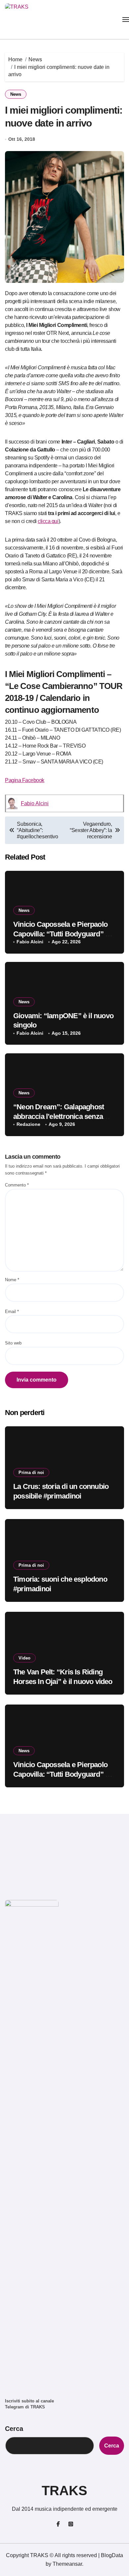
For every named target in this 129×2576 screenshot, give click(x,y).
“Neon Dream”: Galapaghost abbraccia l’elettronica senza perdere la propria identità (59, 1116)
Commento (17, 1185)
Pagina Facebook (25, 780)
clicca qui (48, 521)
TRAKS (64, 2491)
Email (12, 1312)
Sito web (13, 1343)
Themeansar (67, 2564)
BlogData (112, 2555)
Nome (12, 1280)
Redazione (28, 1124)
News (16, 94)
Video (24, 1658)
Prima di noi (31, 1472)
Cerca (14, 2429)
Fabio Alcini (35, 803)
